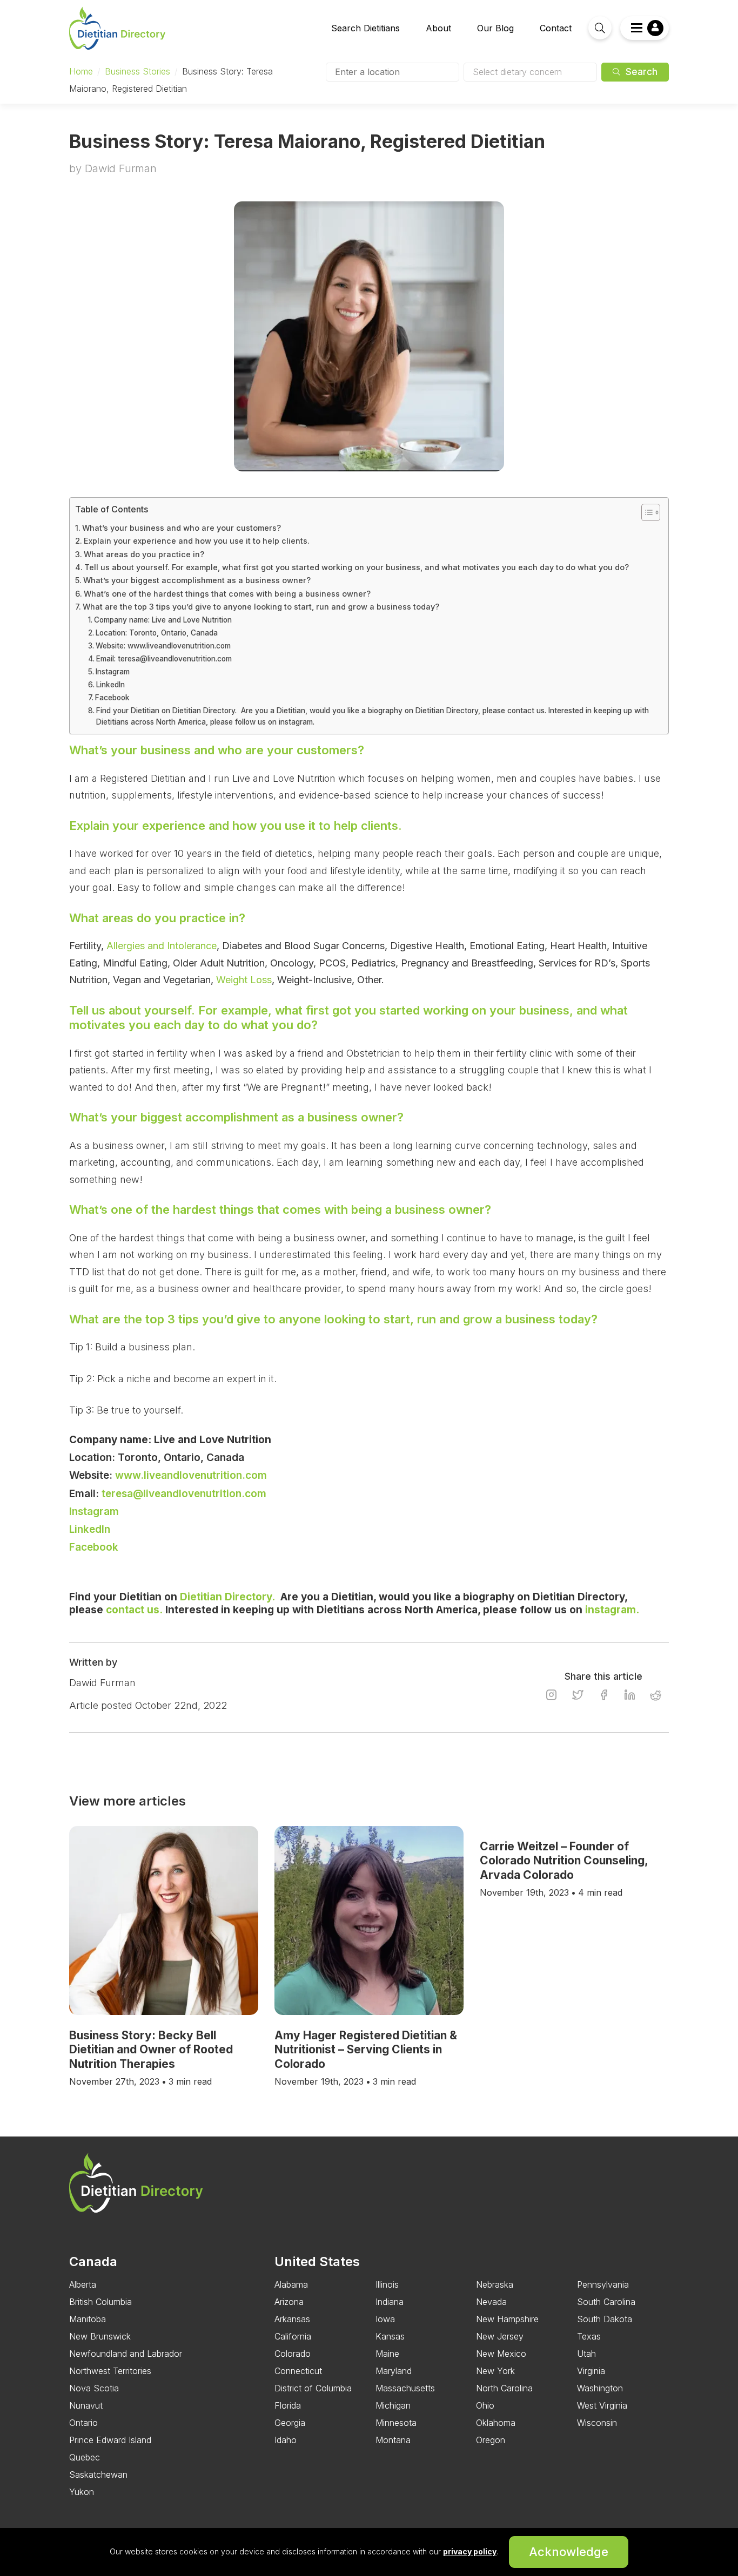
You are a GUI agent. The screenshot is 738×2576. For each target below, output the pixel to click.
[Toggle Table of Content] (645, 512)
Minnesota (396, 2423)
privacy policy (470, 2551)
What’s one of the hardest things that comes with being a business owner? (227, 594)
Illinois (387, 2284)
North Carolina (504, 2388)
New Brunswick (100, 2336)
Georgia (290, 2423)
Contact (556, 28)
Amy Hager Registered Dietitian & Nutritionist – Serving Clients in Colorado (366, 2050)
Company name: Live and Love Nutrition (163, 620)
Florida (288, 2405)
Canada (93, 2261)
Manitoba (88, 2319)
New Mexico (501, 2354)
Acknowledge (569, 2552)
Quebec (85, 2457)
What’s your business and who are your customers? (182, 528)
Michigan (393, 2405)
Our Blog (495, 28)
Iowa (385, 2319)
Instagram (114, 672)
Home (81, 71)
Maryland (394, 2371)
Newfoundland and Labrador (126, 2354)
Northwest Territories (110, 2371)
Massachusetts (405, 2388)
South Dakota (605, 2319)
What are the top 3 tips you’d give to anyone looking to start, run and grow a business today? (261, 607)
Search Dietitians (365, 28)
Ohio (485, 2405)
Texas (589, 2336)
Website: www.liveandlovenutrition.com (163, 646)
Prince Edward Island (110, 2440)
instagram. (612, 1610)
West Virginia (602, 2405)
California (293, 2336)
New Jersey (500, 2336)
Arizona (289, 2302)
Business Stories (137, 71)
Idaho (286, 2440)
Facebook (113, 698)
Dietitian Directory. (227, 1597)
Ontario (83, 2423)
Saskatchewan (98, 2474)
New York (495, 2371)
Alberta (83, 2284)
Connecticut (298, 2371)
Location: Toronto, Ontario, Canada (157, 633)
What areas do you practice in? (144, 554)
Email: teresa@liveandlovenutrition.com (164, 659)
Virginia (591, 2371)
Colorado (293, 2354)
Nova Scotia (94, 2388)
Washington (600, 2388)
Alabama (291, 2284)
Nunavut (86, 2405)
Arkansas (292, 2319)
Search (640, 72)
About (438, 28)
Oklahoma (496, 2423)
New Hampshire (507, 2319)
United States (317, 2261)
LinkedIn (112, 685)
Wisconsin (597, 2423)
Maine (387, 2354)
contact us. (134, 1610)
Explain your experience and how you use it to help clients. (199, 541)
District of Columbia (313, 2388)
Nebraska (495, 2284)
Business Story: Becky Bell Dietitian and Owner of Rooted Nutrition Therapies (151, 2050)
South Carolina (606, 2302)
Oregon (491, 2440)
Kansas (390, 2336)
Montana (393, 2440)
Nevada (491, 2302)
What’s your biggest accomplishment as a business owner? (197, 580)
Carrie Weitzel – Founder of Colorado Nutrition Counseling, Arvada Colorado (564, 1861)
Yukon (82, 2492)
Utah (586, 2354)
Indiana (390, 2302)
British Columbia (100, 2302)
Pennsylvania (603, 2284)
